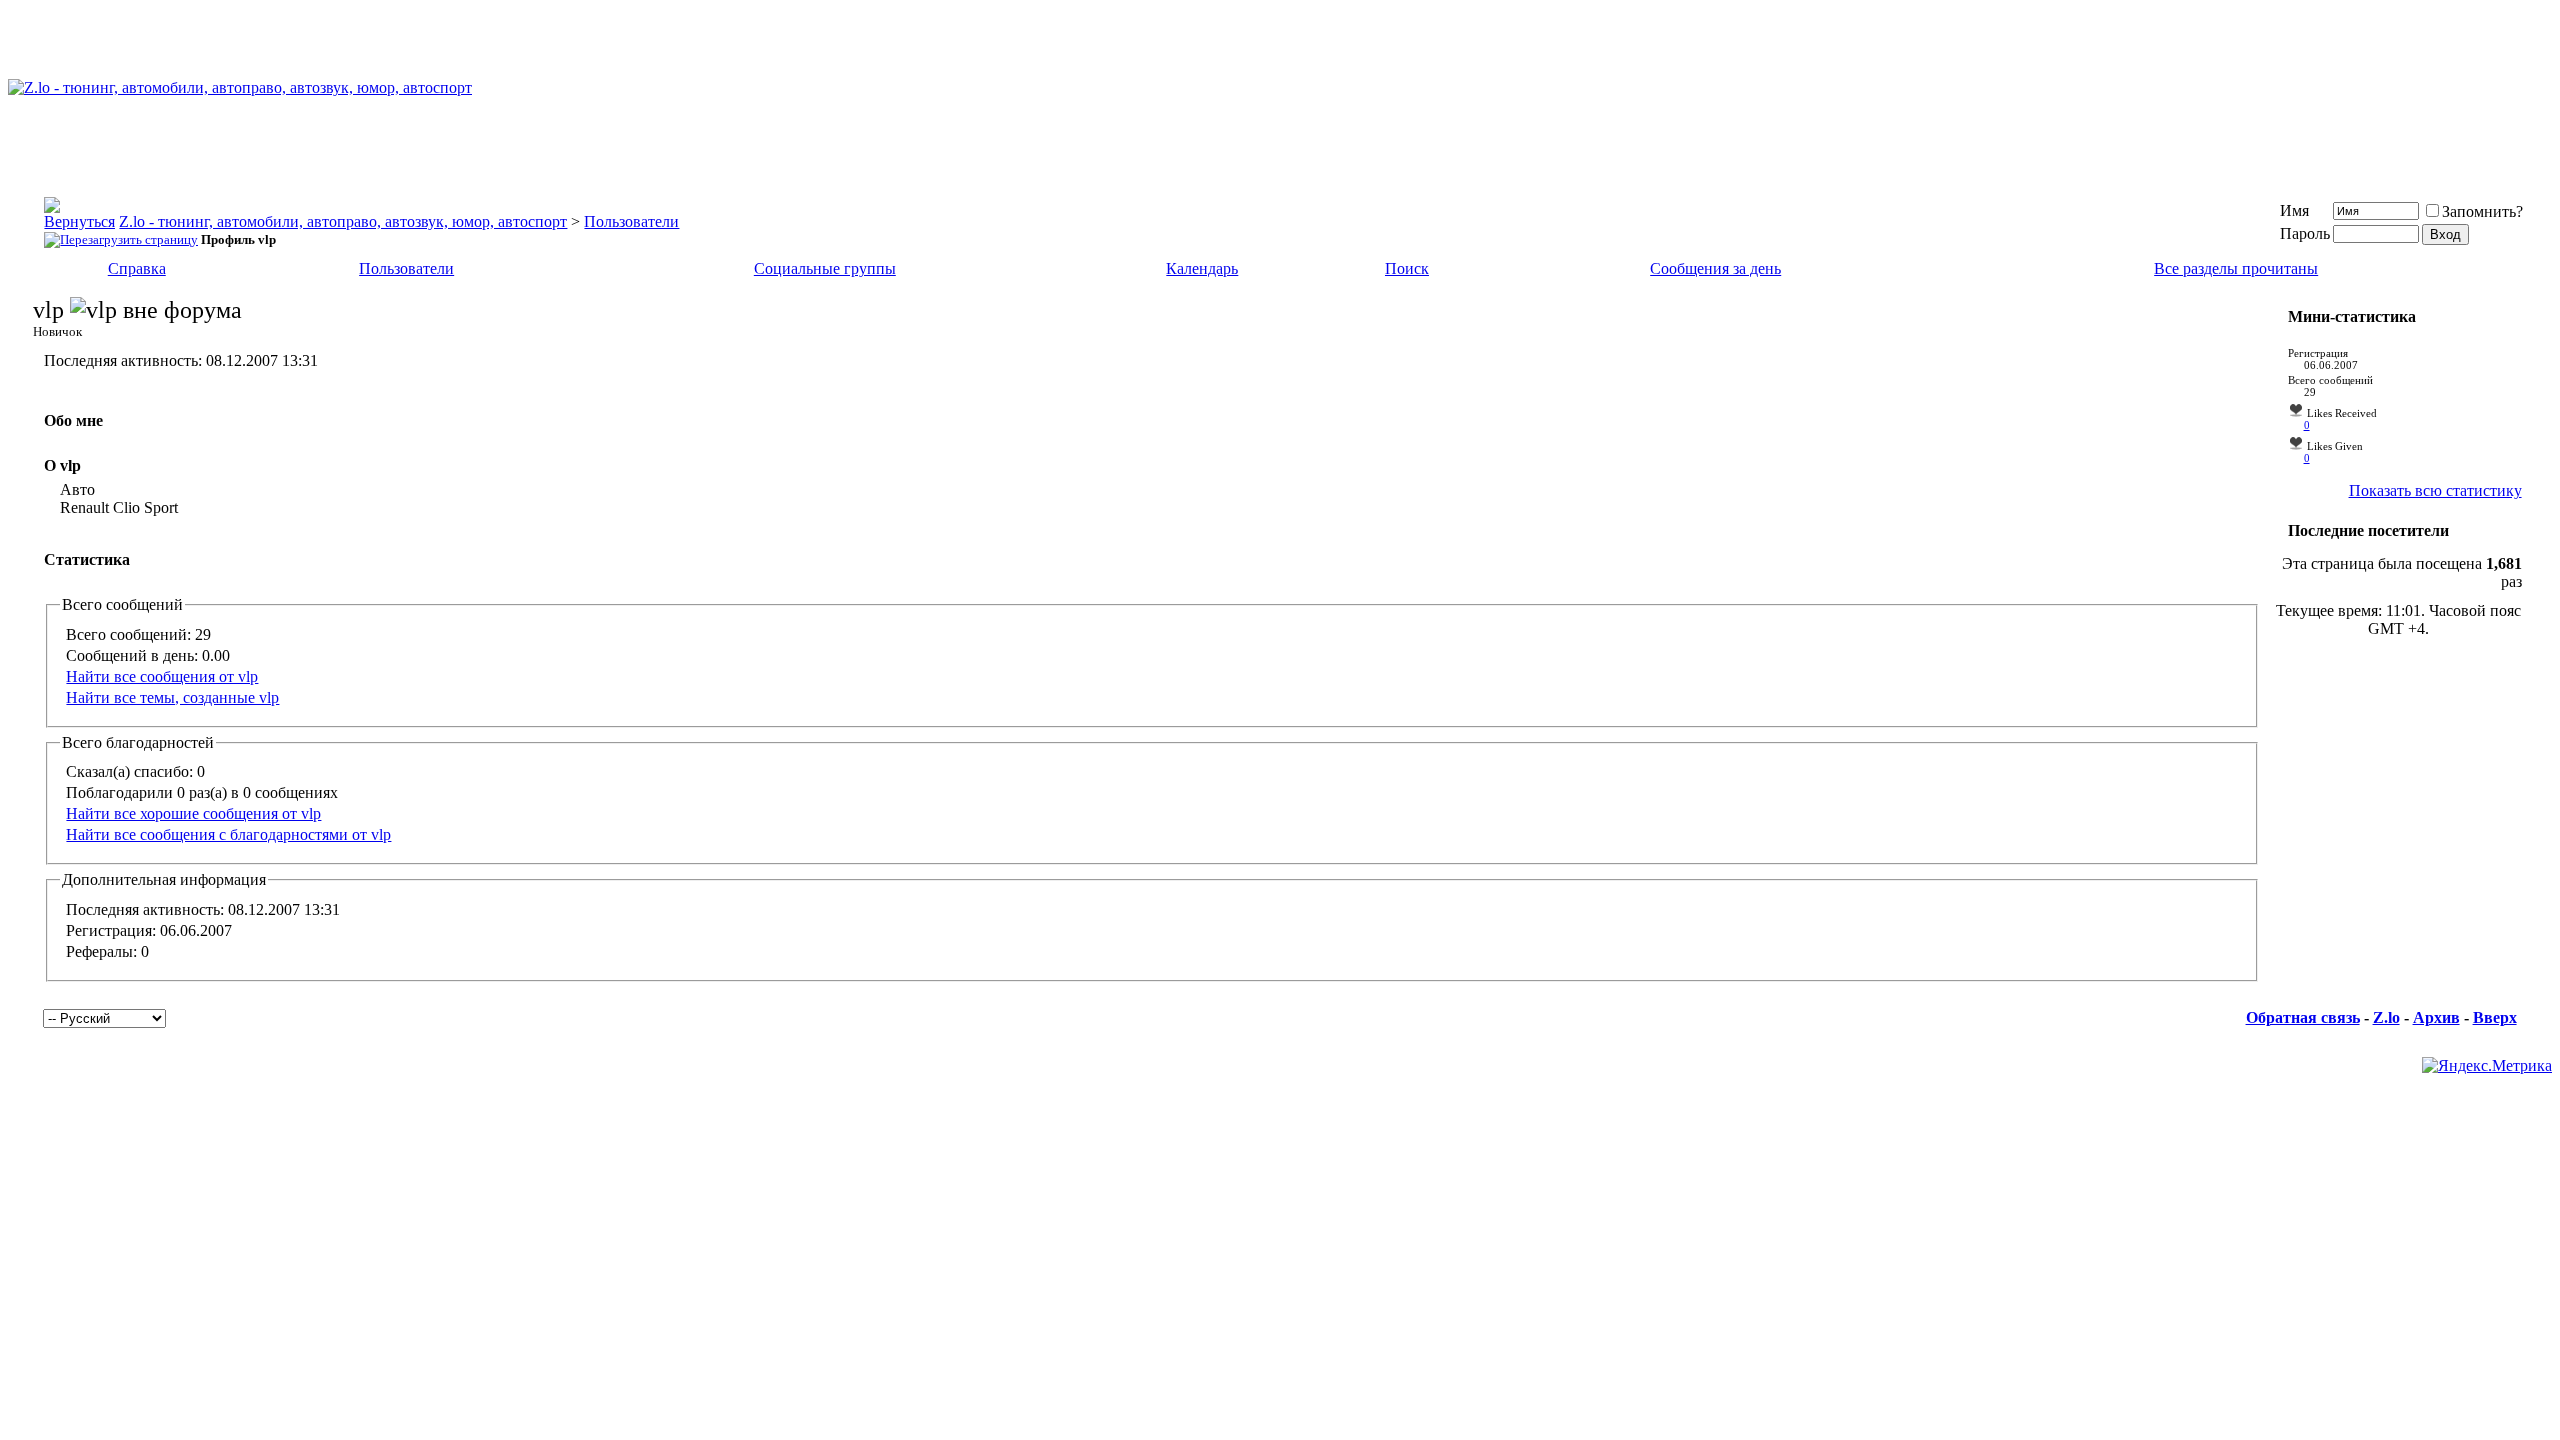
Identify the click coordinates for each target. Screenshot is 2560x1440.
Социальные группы (825, 268)
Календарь (1202, 268)
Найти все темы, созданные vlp (172, 697)
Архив (2436, 1017)
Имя (2294, 210)
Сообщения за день (1715, 268)
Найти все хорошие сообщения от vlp (193, 813)
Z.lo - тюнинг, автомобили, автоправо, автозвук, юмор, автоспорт (343, 221)
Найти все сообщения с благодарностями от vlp (228, 834)
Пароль (2305, 233)
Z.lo (2386, 1017)
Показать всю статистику (2435, 490)
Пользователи (631, 221)
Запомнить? (2482, 211)
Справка (137, 268)
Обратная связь (2303, 1017)
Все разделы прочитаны (2236, 268)
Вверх (2495, 1017)
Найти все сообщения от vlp (162, 676)
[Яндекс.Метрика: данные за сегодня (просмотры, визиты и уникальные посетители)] (2487, 1066)
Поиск (1407, 268)
